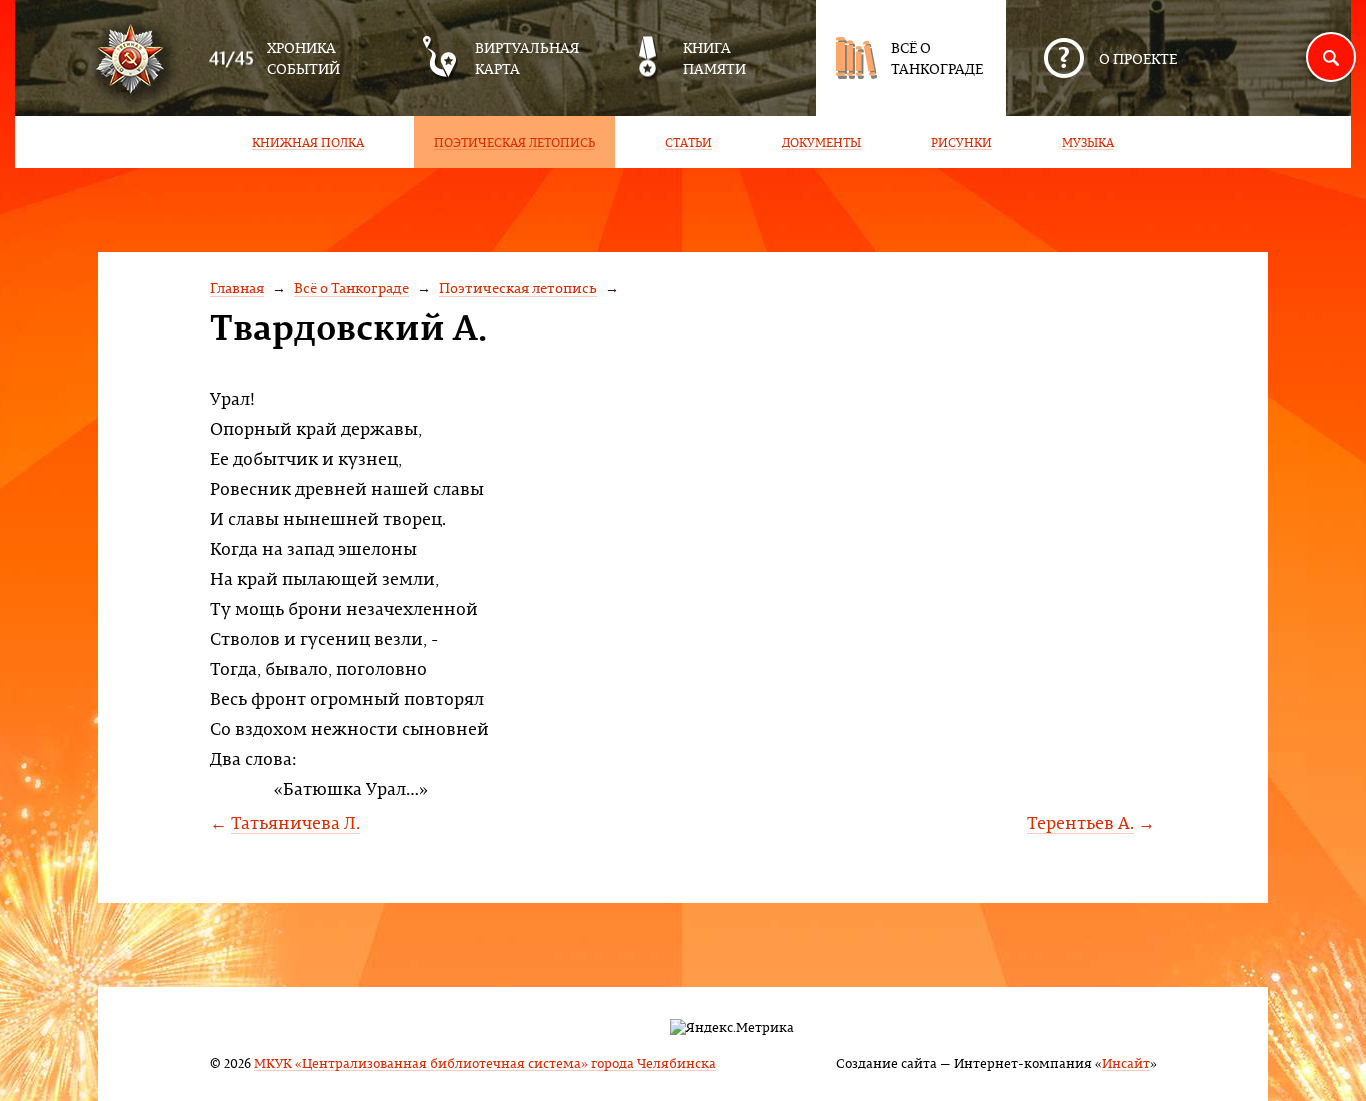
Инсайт (1126, 1062)
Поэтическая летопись (518, 287)
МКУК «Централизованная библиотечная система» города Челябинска (485, 1062)
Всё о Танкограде (351, 287)
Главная (237, 287)
